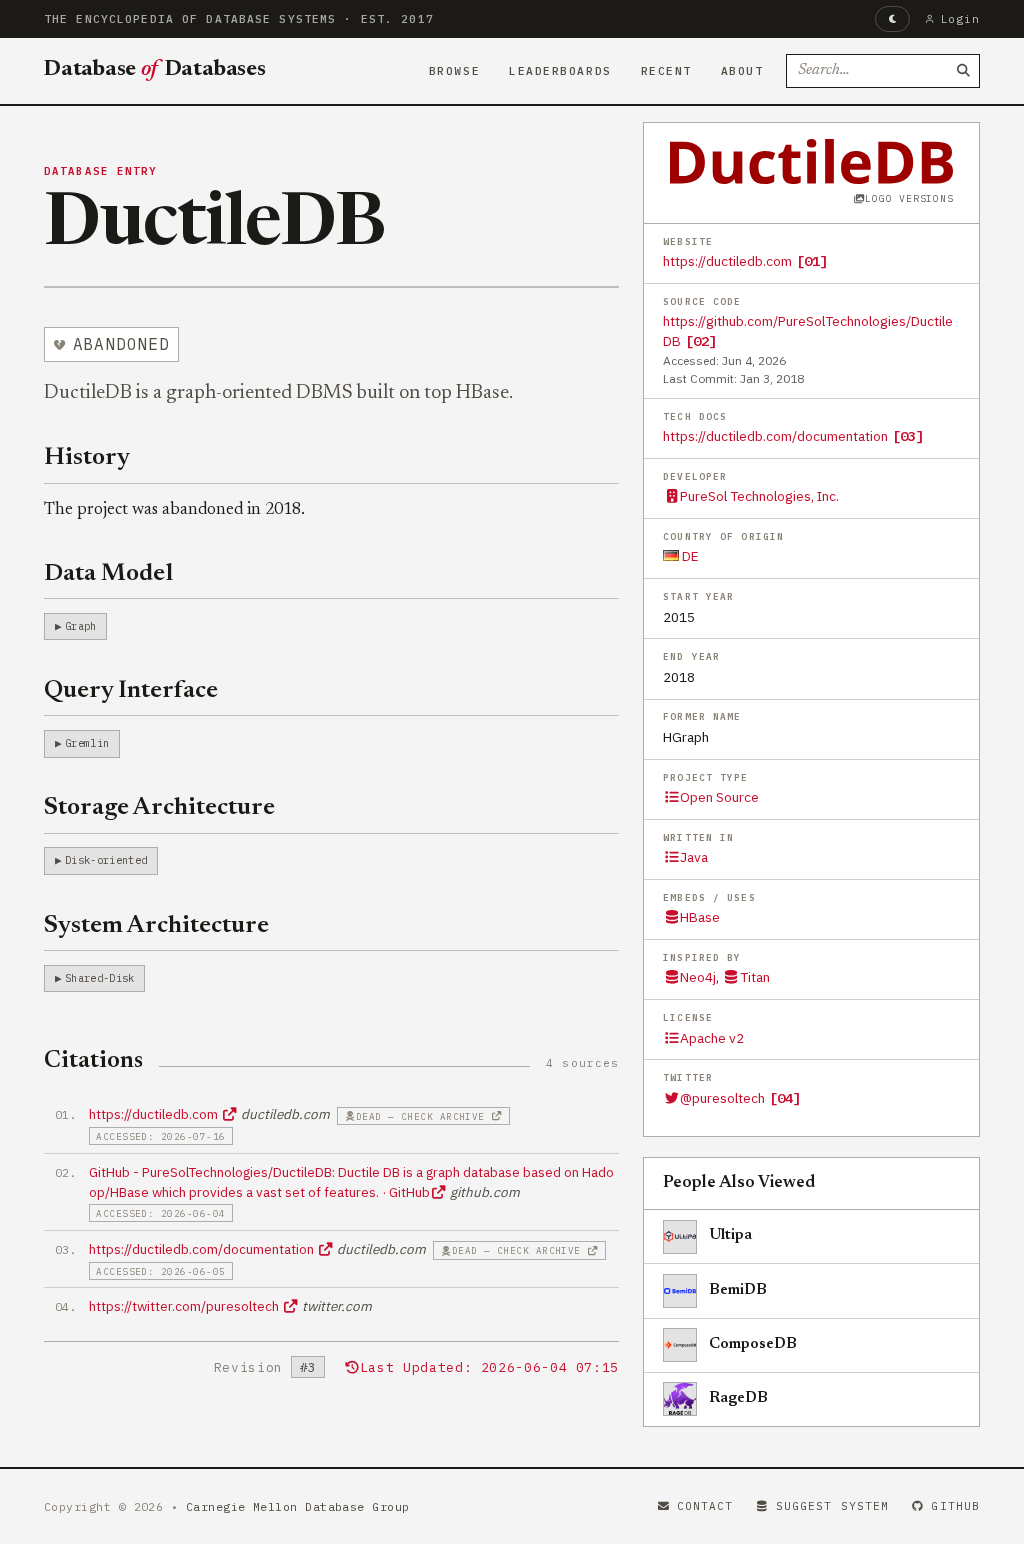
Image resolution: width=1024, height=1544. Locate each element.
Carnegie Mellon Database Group (298, 1506)
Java (694, 857)
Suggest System (832, 1506)
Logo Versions (909, 198)
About (742, 71)
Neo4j (698, 977)
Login (960, 19)
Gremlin (87, 743)
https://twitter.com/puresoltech (185, 1306)
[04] (785, 1098)
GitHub (955, 1506)
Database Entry (101, 171)
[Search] (963, 71)
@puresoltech (722, 1098)
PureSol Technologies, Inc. (759, 496)
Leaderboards (560, 71)
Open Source (719, 797)
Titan (754, 977)
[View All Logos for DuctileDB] (812, 161)
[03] (908, 436)
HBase (700, 917)
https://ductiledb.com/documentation (775, 436)
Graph (81, 626)
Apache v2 (712, 1038)
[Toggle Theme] (892, 19)
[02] (701, 341)
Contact (705, 1506)
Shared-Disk (100, 978)
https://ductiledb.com (727, 261)
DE (689, 556)
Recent (666, 71)
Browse (454, 71)
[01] (812, 261)
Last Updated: (489, 1367)
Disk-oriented (106, 860)
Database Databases (155, 70)
